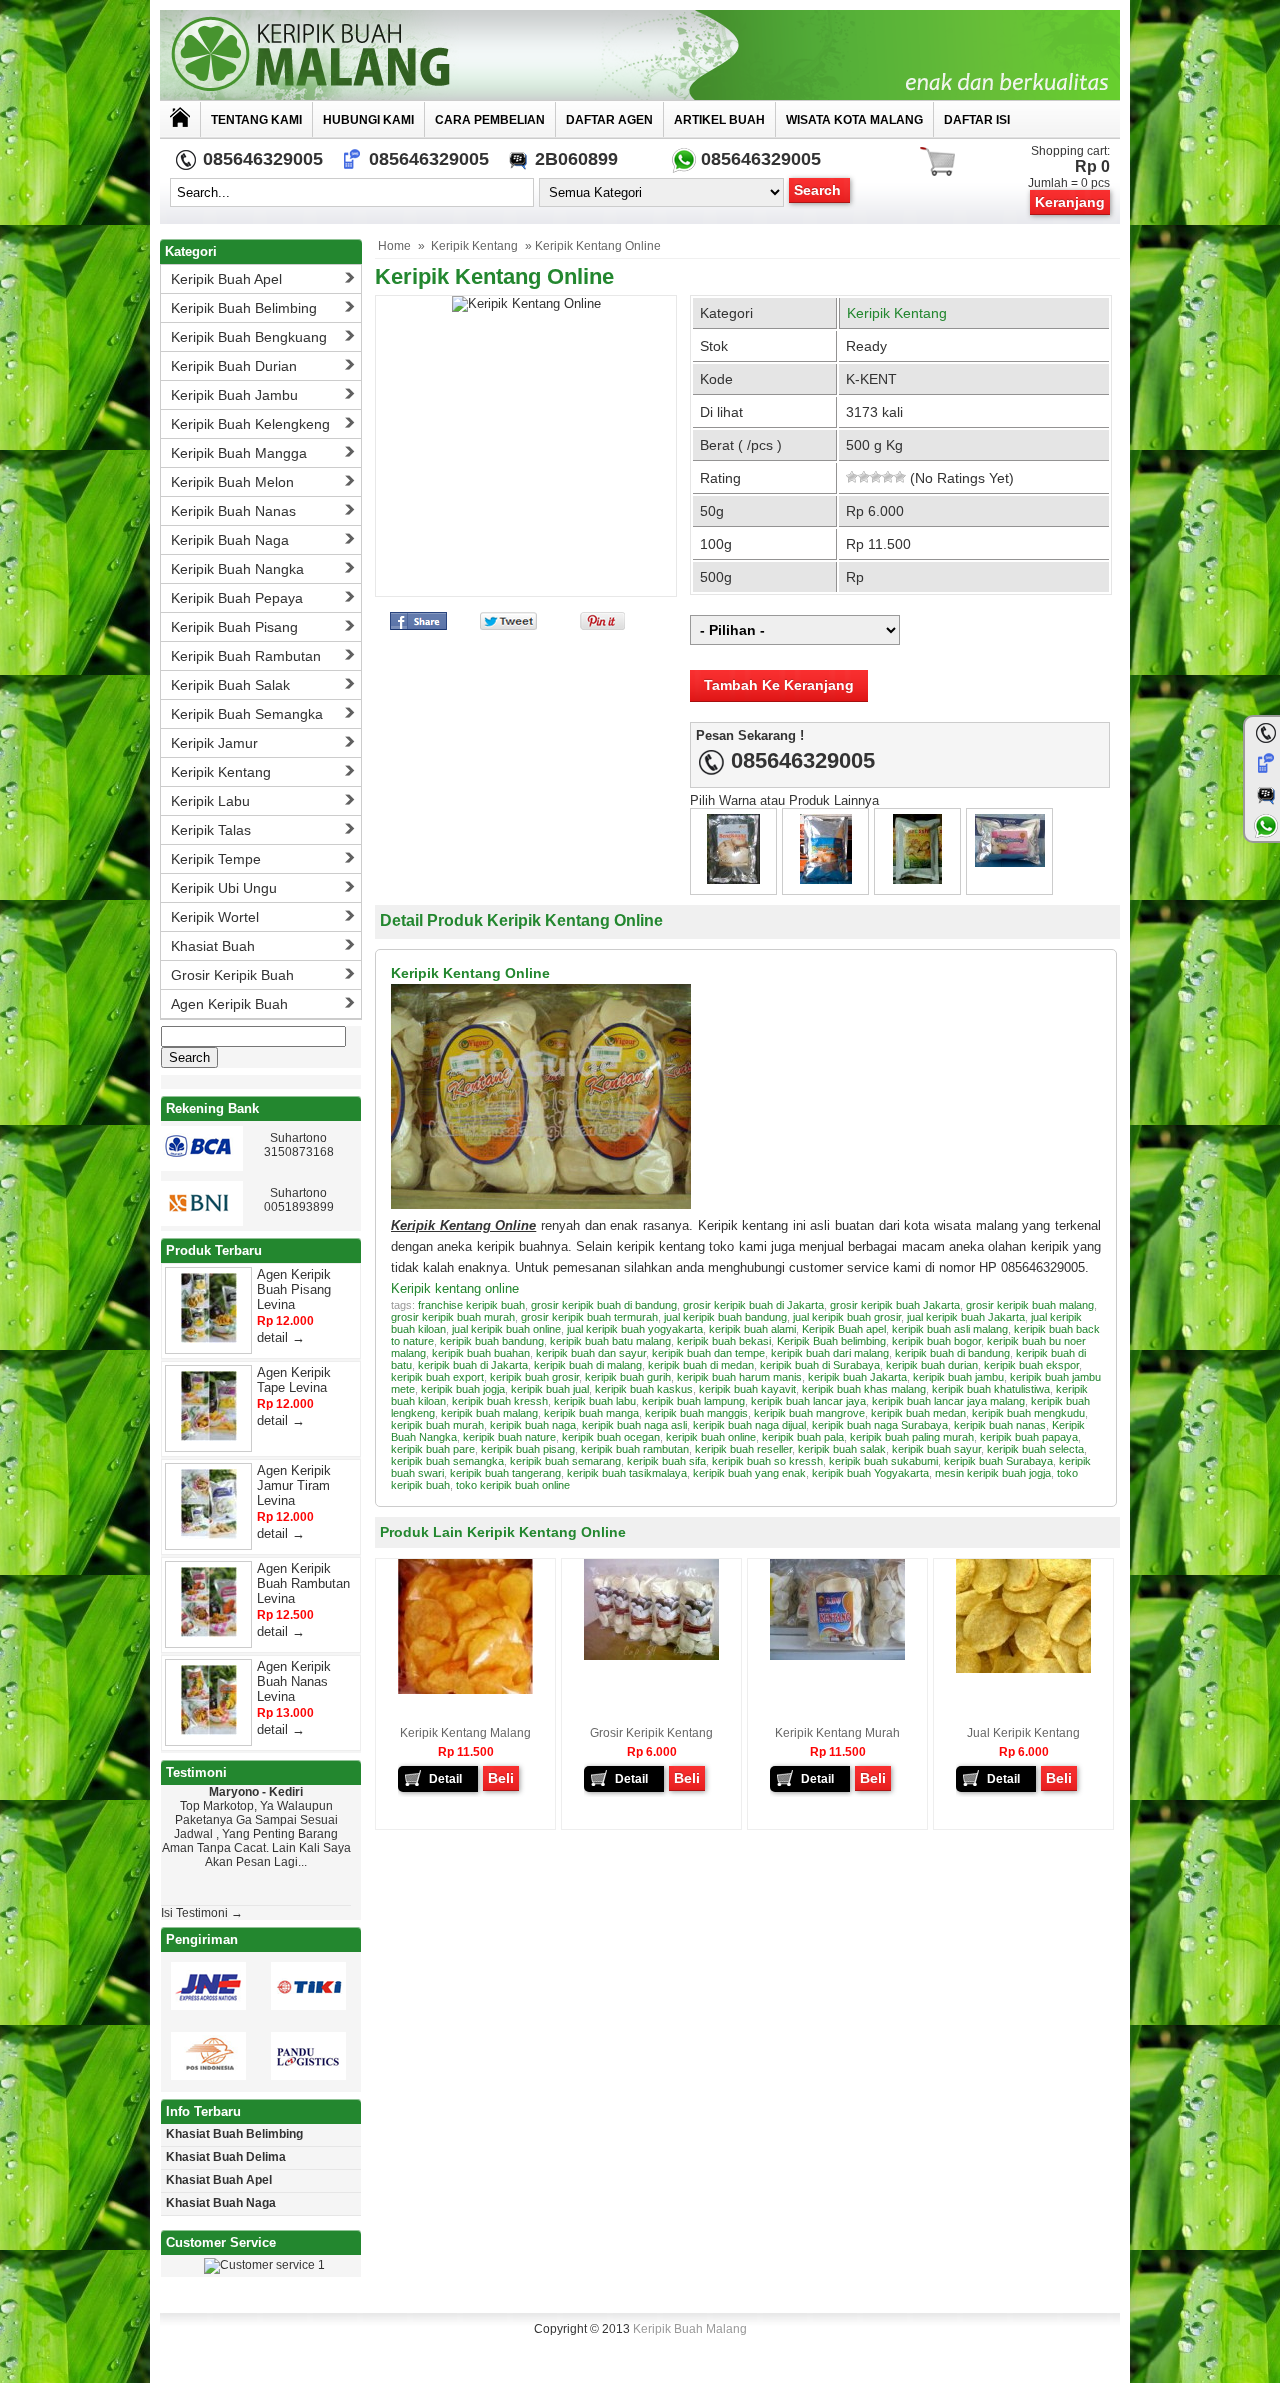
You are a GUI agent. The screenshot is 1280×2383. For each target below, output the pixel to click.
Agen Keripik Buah (229, 1004)
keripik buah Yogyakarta (870, 1473)
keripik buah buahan (481, 1353)
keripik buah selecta (1035, 1449)
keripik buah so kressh (767, 1461)
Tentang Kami (256, 120)
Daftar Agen (609, 120)
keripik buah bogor (936, 1341)
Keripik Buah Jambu (234, 395)
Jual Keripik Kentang (1023, 1733)
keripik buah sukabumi (883, 1461)
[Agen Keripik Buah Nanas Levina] (209, 1730)
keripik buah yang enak (749, 1473)
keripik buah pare (433, 1449)
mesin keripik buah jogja (993, 1473)
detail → (281, 1337)
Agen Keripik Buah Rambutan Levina (303, 1583)
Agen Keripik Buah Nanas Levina (294, 1681)
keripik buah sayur (936, 1449)
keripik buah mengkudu (1028, 1413)
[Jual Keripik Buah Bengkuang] (733, 879)
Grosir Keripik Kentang (651, 1733)
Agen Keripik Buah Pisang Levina (294, 1289)
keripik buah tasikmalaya (627, 1473)
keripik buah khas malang (864, 1389)
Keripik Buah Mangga (239, 453)
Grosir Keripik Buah (232, 975)
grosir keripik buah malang (1030, 1305)
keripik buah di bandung (952, 1353)
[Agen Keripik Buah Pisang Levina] (209, 1338)
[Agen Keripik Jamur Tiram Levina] (209, 1534)
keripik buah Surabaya (998, 1461)
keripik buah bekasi (724, 1341)
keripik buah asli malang (950, 1329)
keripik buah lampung (693, 1401)
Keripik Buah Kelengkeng (250, 424)
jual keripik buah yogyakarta (635, 1329)
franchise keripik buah (471, 1305)
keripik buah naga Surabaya (880, 1425)
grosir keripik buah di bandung (604, 1305)
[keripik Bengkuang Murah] (917, 879)
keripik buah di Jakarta (473, 1365)
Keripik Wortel (215, 917)
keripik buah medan (918, 1413)
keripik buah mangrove (809, 1413)
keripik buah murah (437, 1425)
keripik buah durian (932, 1365)
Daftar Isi (977, 120)
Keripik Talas (211, 830)
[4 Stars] (888, 477)
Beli (501, 1778)
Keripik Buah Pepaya (237, 598)
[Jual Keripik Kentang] (1023, 1669)
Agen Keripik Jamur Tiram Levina (294, 1485)
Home (394, 246)
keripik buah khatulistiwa (991, 1389)
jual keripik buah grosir (847, 1317)
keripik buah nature (509, 1437)
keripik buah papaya (1029, 1437)
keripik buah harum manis (739, 1377)
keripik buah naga (533, 1425)
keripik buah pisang (528, 1449)
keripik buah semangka (447, 1461)
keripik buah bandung (492, 1341)
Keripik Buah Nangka (237, 569)
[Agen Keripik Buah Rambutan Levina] (209, 1632)
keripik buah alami (752, 1329)
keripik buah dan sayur (591, 1353)
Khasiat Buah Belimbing (234, 2134)
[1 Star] (852, 477)
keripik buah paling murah (912, 1437)
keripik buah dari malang (830, 1353)
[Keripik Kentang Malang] (465, 1690)
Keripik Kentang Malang (465, 1733)
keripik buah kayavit (747, 1389)
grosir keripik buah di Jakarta (753, 1305)
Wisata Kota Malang (854, 120)
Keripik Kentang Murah (837, 1733)
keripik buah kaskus (644, 1389)
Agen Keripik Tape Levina (294, 1380)
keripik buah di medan (701, 1365)
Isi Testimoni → (202, 1913)
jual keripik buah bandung (725, 1317)
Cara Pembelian (490, 120)
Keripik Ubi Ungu (224, 888)
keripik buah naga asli (634, 1425)
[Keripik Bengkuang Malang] (826, 879)
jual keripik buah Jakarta (966, 1317)
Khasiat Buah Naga (221, 2203)
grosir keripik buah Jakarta (895, 1305)
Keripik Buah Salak (230, 685)
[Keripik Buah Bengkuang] (1010, 862)
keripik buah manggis (696, 1413)
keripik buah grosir (534, 1377)
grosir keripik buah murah (453, 1317)
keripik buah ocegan (611, 1437)
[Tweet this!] (508, 625)
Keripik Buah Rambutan (246, 656)
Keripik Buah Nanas (233, 511)
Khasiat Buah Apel (219, 2180)
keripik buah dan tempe (708, 1353)
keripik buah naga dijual (749, 1425)
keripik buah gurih (628, 1377)
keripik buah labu (595, 1401)
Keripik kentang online (455, 1288)
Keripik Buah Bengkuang (249, 337)
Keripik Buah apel (844, 1329)
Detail (445, 1779)
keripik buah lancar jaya (808, 1401)
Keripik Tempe (216, 859)
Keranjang (1070, 202)
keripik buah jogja (463, 1389)
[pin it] (598, 625)
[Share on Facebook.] (418, 625)
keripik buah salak (842, 1449)
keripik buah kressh (500, 1401)
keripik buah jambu (958, 1377)
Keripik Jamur (214, 743)
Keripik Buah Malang (690, 2329)
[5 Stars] (900, 477)
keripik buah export (437, 1377)
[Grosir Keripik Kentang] (651, 1656)
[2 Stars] (864, 477)
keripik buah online (711, 1437)
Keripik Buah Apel (226, 279)
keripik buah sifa (666, 1461)
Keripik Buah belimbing (831, 1341)
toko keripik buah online (513, 1485)
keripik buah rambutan (635, 1449)
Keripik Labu (210, 801)
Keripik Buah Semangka (247, 714)
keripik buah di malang (588, 1365)
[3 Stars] (876, 477)
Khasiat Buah (213, 946)
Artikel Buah (719, 120)
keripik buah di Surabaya (820, 1365)
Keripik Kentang (474, 246)
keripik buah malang (489, 1413)
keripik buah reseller (743, 1449)
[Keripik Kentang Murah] (837, 1656)
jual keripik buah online (506, 1329)
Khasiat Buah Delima (226, 2157)
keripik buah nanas (1000, 1425)
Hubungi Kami (368, 120)
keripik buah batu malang (610, 1341)
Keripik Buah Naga (230, 540)
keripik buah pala (803, 1437)
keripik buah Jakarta (857, 1377)
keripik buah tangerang (505, 1473)
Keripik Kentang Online (494, 276)
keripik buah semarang (565, 1461)
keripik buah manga (591, 1413)
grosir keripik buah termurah (589, 1317)
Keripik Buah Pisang (234, 627)
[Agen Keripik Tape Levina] (209, 1436)
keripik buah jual (550, 1389)
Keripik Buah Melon (232, 482)
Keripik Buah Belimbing (244, 308)
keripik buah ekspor (1031, 1365)
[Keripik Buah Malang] (640, 55)
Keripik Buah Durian (234, 366)
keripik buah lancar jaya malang (948, 1401)
